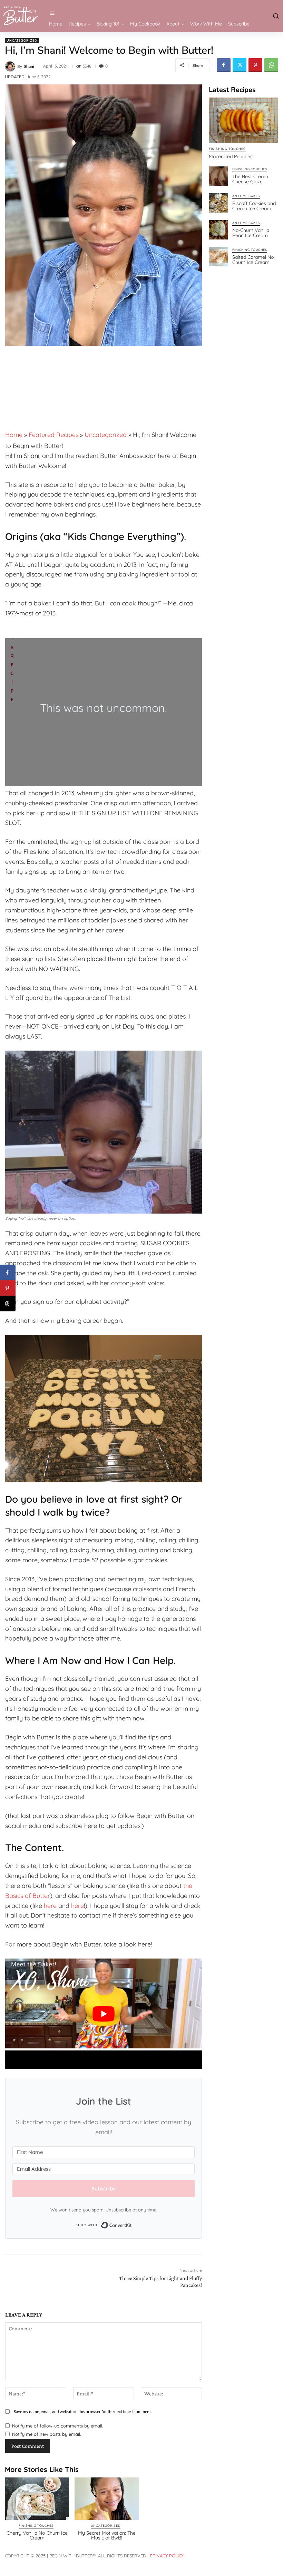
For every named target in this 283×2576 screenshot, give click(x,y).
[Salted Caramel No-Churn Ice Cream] (218, 257)
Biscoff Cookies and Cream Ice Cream (254, 206)
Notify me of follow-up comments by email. (57, 2426)
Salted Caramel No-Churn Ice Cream (254, 260)
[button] (275, 16)
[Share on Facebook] (8, 1273)
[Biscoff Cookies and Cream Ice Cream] (218, 203)
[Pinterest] (255, 65)
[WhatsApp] (271, 65)
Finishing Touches (227, 149)
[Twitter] (240, 65)
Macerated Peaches (231, 156)
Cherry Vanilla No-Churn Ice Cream (37, 2535)
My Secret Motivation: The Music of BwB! (107, 2535)
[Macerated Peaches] (243, 120)
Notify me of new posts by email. (46, 2434)
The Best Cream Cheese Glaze (250, 179)
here (50, 1906)
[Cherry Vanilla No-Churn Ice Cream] (37, 2499)
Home (14, 435)
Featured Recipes (53, 435)
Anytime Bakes (246, 196)
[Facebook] (224, 65)
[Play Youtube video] (104, 2014)
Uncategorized (22, 40)
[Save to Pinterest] (8, 1288)
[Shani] (11, 67)
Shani (29, 67)
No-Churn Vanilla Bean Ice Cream (251, 233)
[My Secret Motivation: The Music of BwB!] (107, 2499)
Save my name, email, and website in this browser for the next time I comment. (83, 2411)
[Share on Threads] (8, 1304)
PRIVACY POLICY (167, 2556)
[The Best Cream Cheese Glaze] (218, 176)
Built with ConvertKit (132, 2225)
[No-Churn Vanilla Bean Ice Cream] (218, 230)
